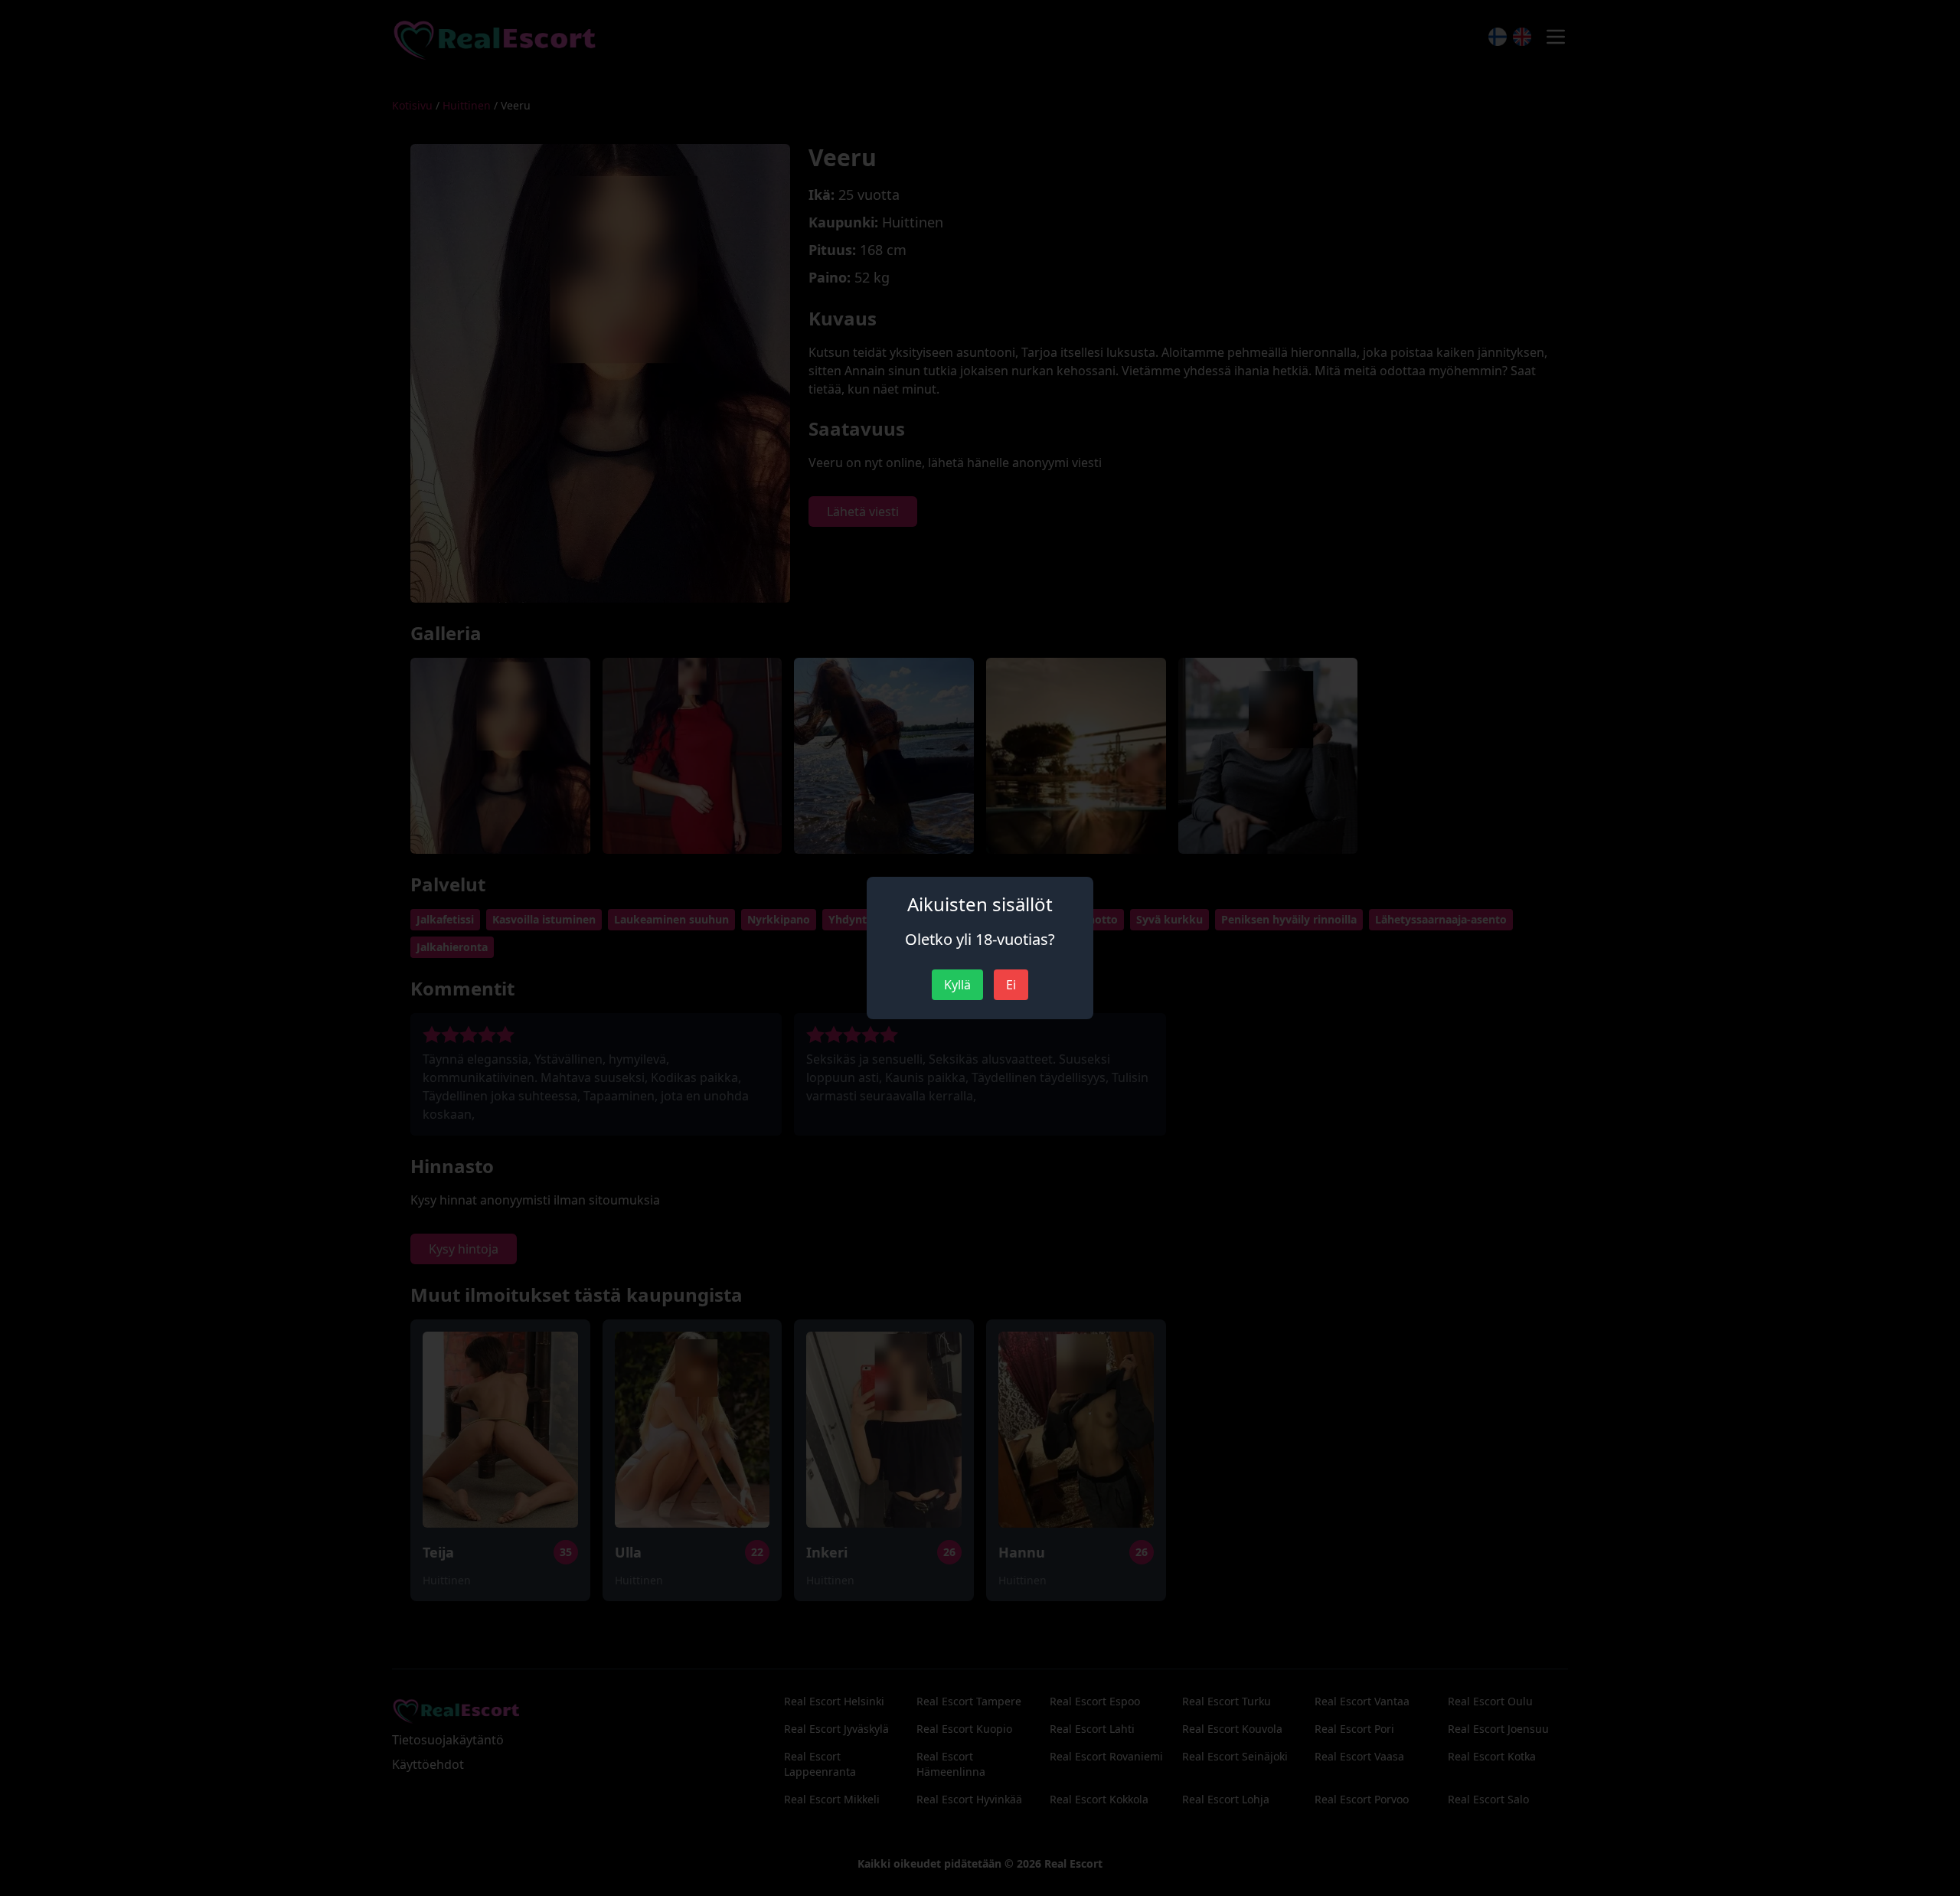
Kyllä (957, 985)
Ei (1011, 985)
